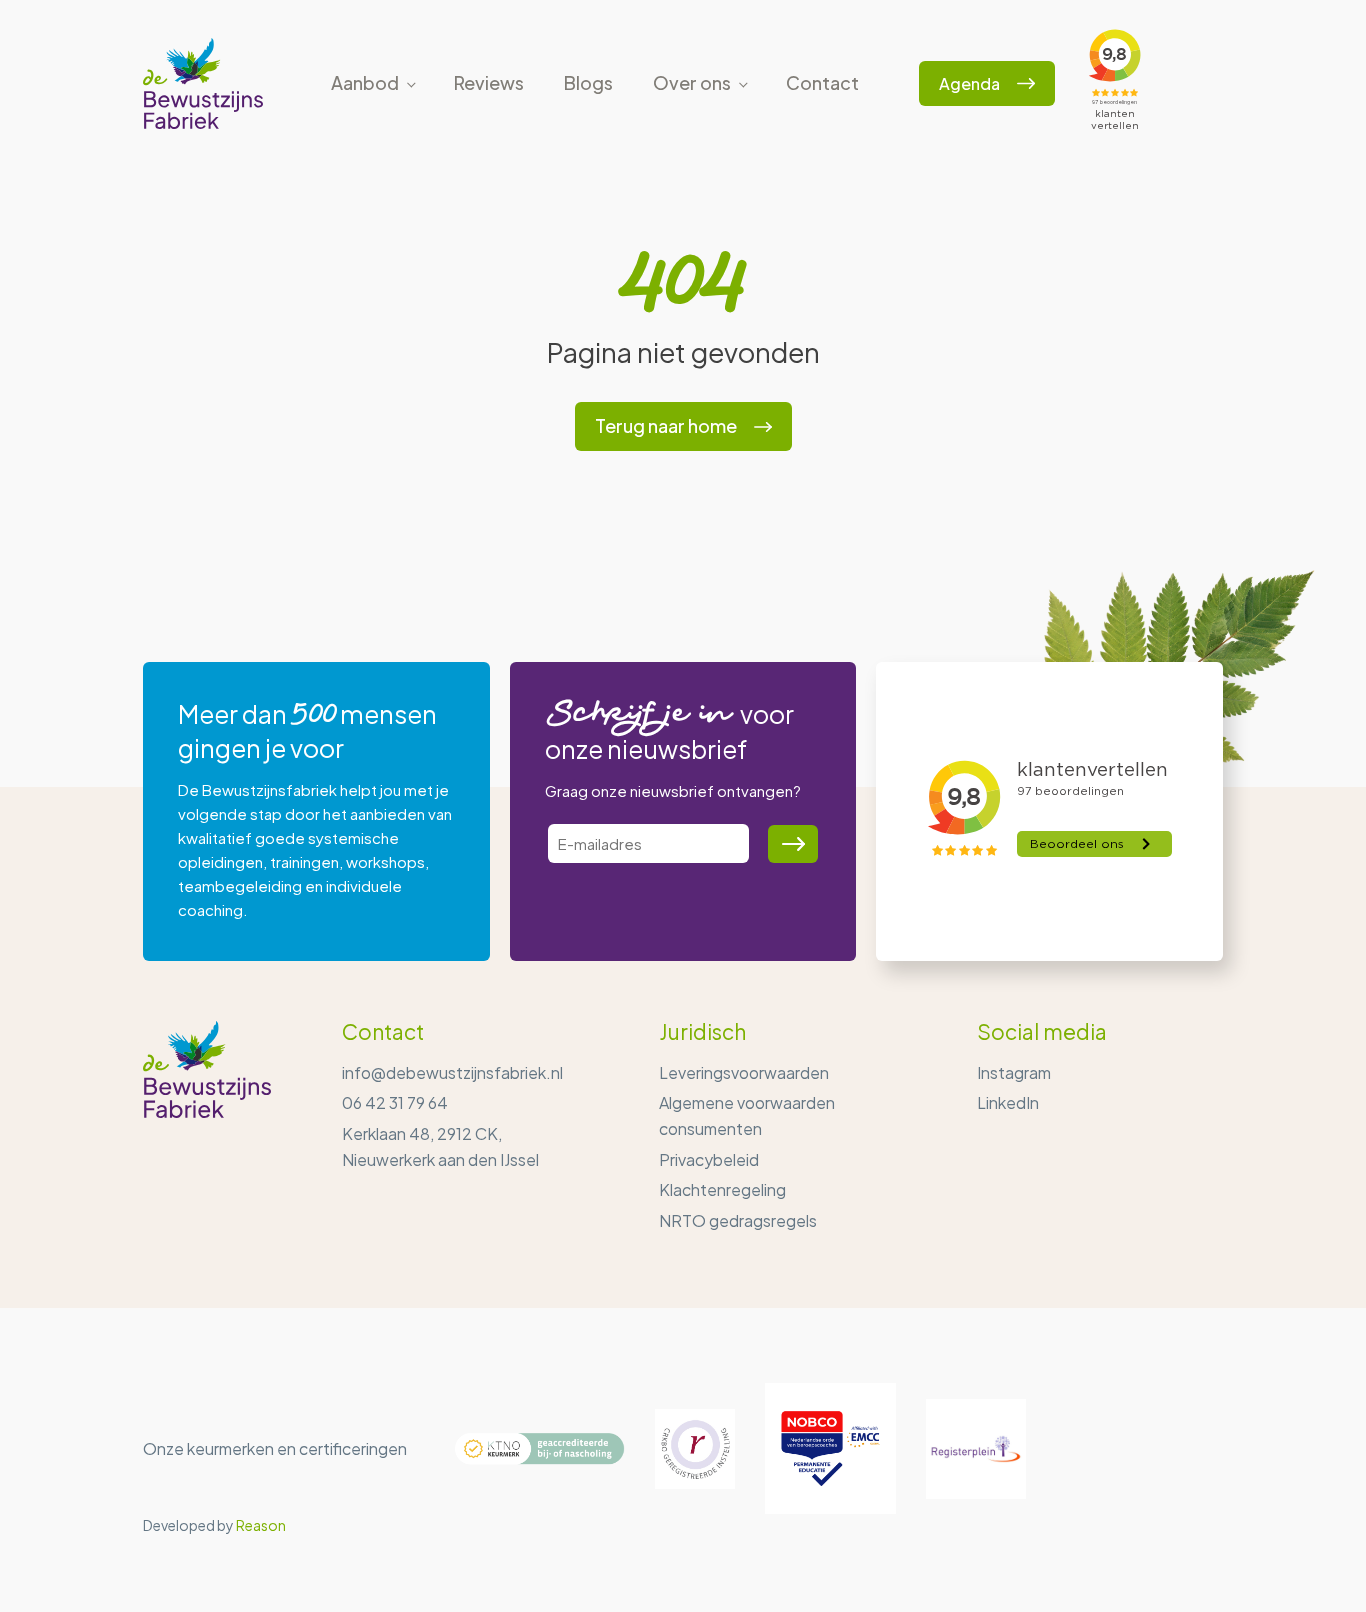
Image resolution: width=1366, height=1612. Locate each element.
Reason (261, 1525)
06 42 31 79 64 (395, 1102)
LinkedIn (1008, 1102)
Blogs (588, 82)
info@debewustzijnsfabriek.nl (452, 1072)
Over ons (692, 82)
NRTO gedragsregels (738, 1220)
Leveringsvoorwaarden (744, 1072)
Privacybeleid (709, 1159)
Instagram (1014, 1072)
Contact (822, 82)
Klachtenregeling (722, 1189)
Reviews (489, 82)
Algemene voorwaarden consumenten (747, 1115)
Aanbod (365, 82)
